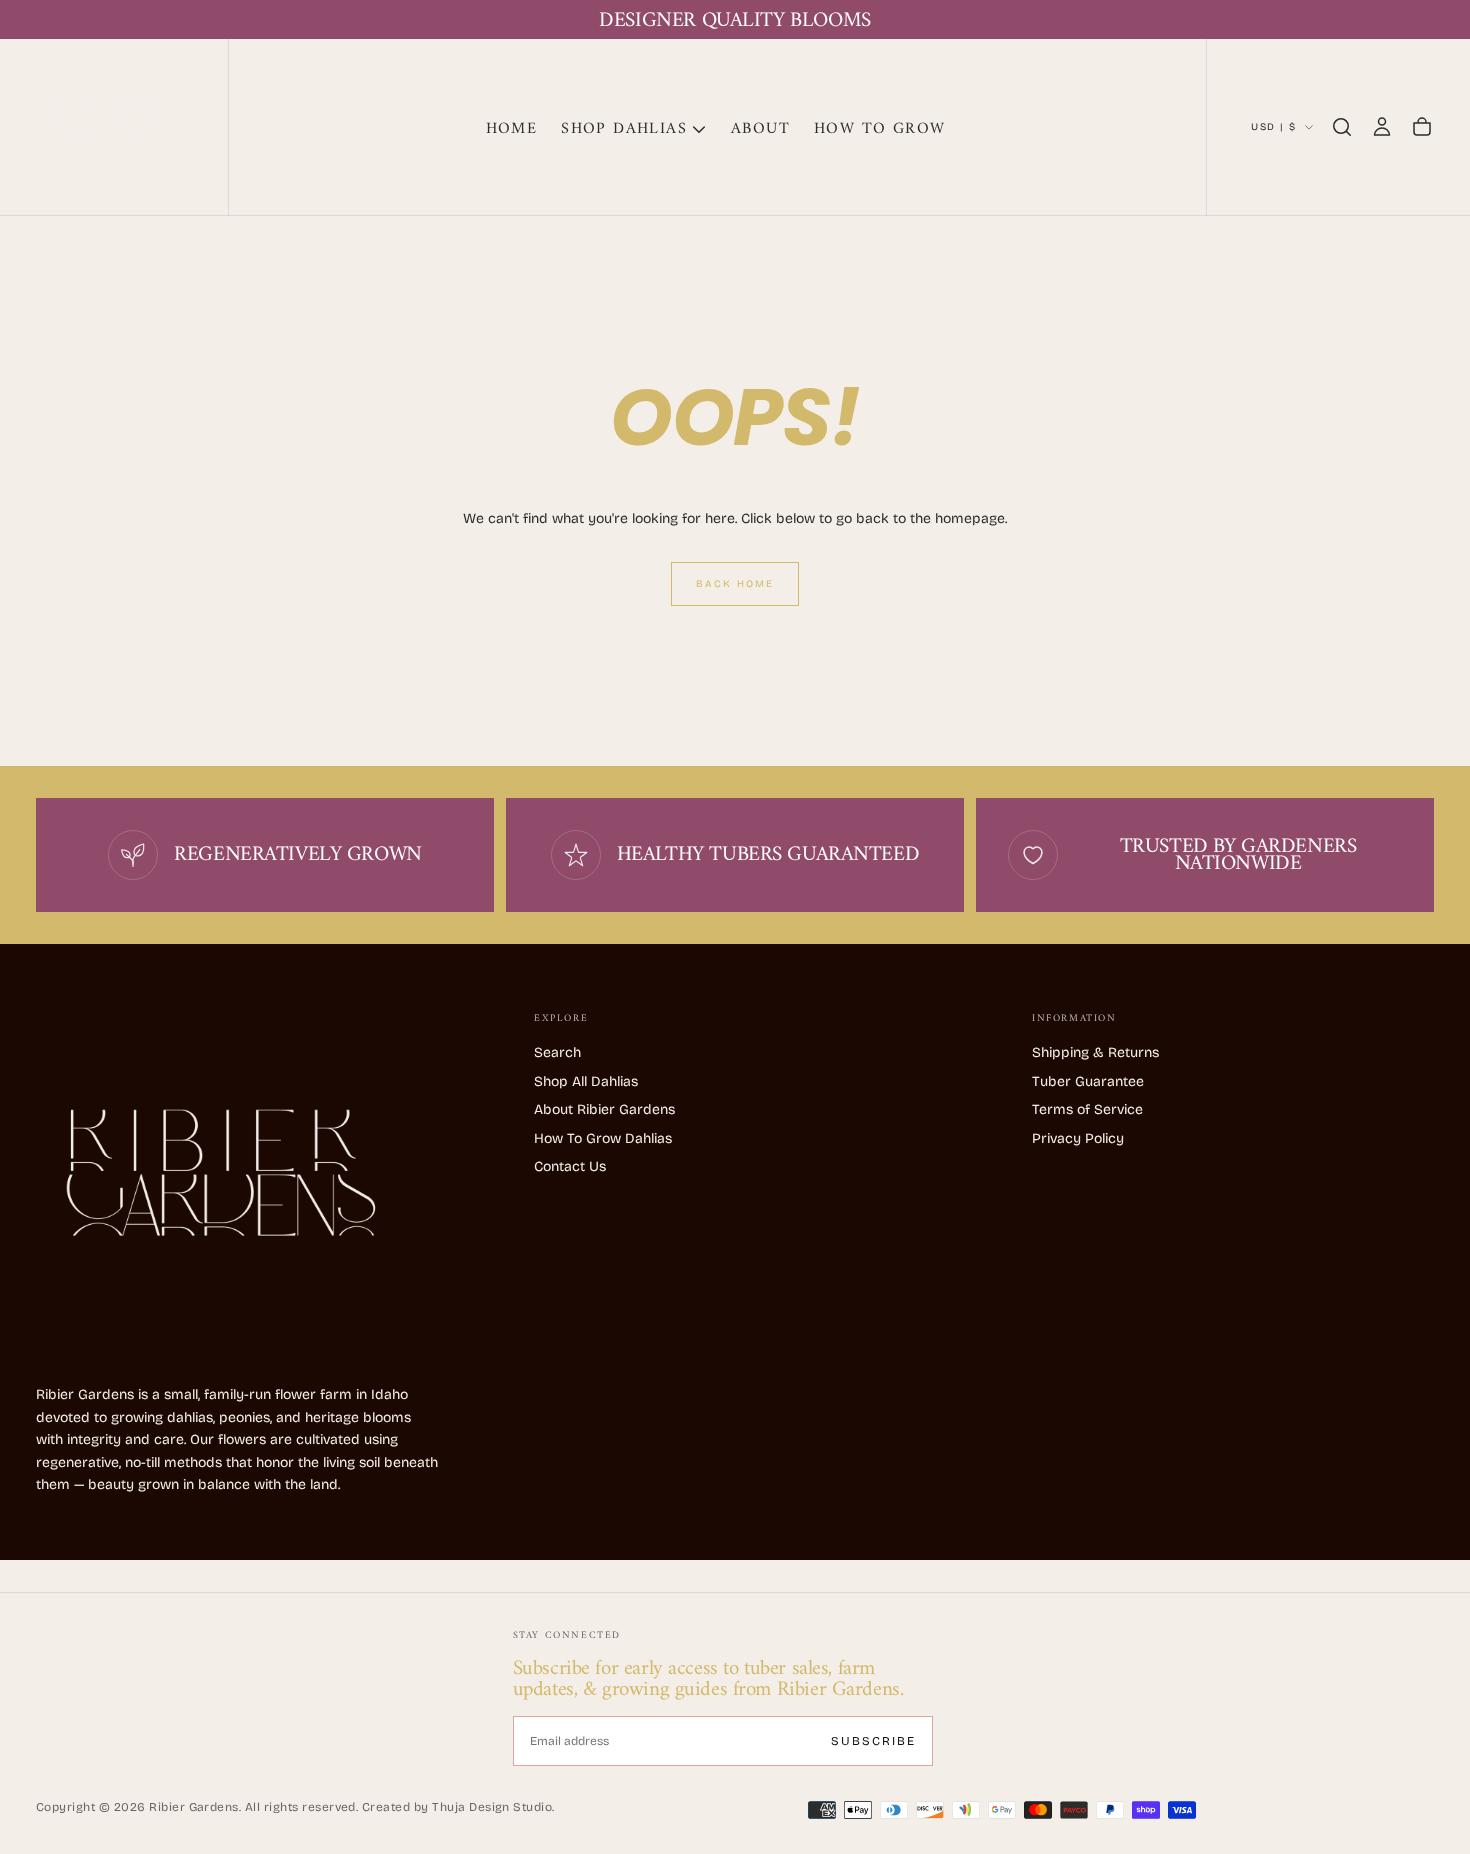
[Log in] (1382, 127)
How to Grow (879, 129)
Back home (735, 584)
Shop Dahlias (624, 129)
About (760, 129)
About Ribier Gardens (604, 1109)
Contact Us (570, 1166)
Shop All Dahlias (586, 1081)
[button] (1342, 127)
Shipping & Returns (1095, 1052)
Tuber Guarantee (1088, 1081)
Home (512, 129)
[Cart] (1422, 127)
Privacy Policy (1078, 1138)
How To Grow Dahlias (603, 1138)
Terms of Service (1087, 1109)
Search (557, 1052)
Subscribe (873, 1741)
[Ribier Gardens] (211, 1184)
